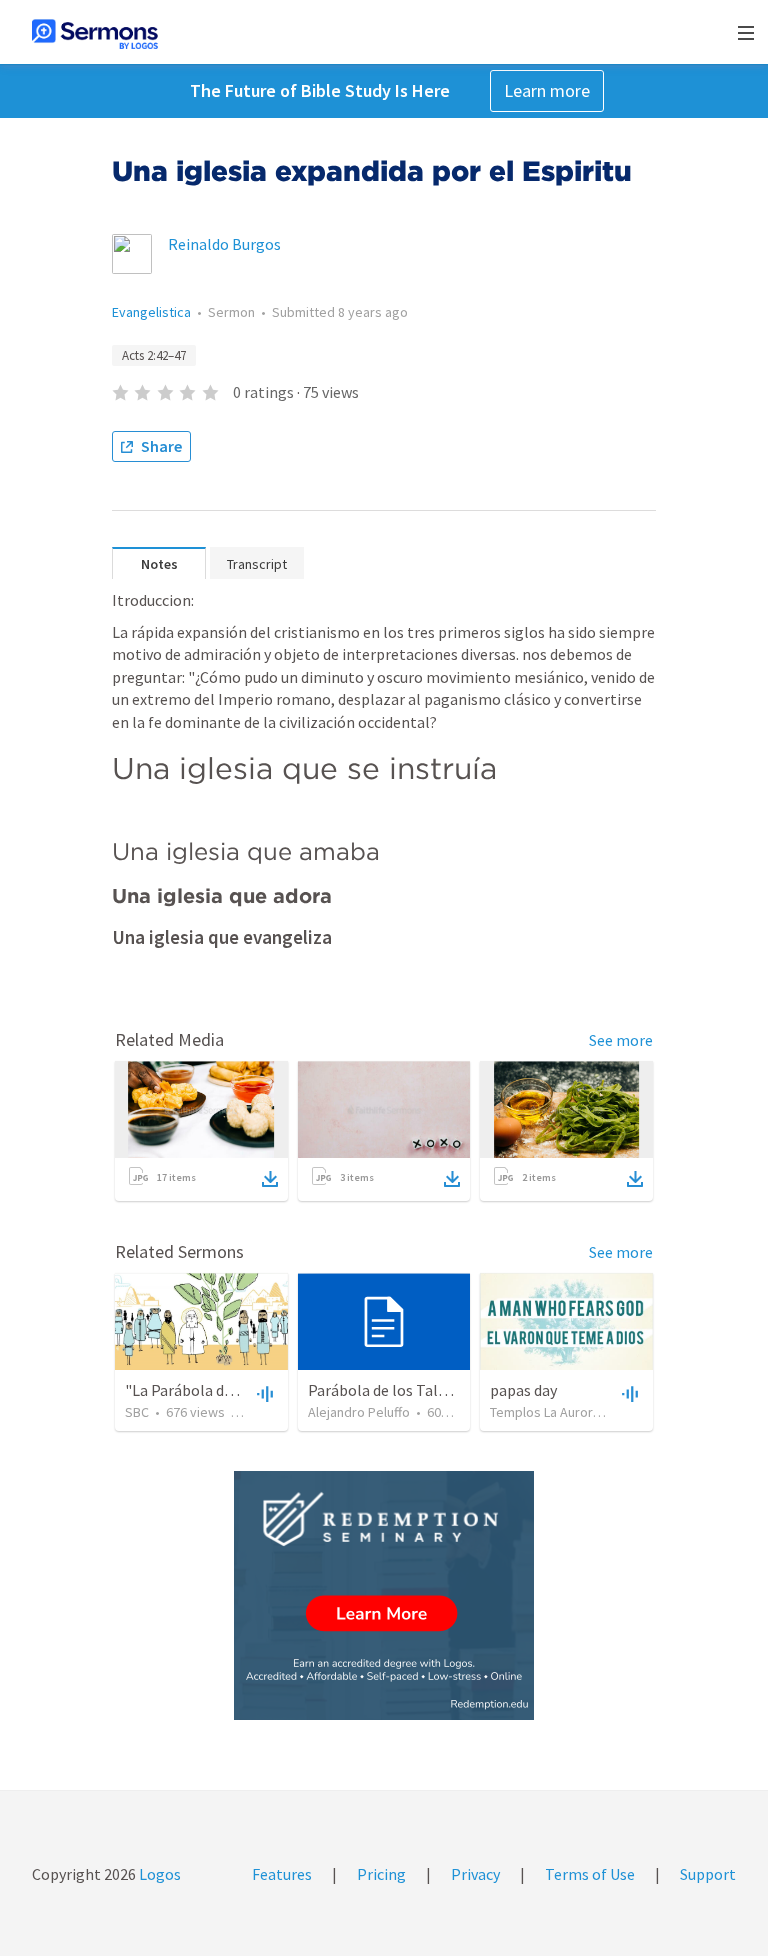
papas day (523, 1390)
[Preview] (263, 1393)
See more (621, 1040)
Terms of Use (590, 1874)
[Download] (270, 1179)
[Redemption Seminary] (384, 1595)
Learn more (547, 90)
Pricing (381, 1874)
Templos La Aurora (545, 1412)
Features (282, 1874)
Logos (158, 1874)
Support (708, 1874)
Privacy (475, 1874)
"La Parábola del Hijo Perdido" (228, 1390)
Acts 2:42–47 (154, 355)
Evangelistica (151, 312)
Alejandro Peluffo (359, 1412)
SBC (137, 1412)
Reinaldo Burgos (224, 244)
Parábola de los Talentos (393, 1390)
